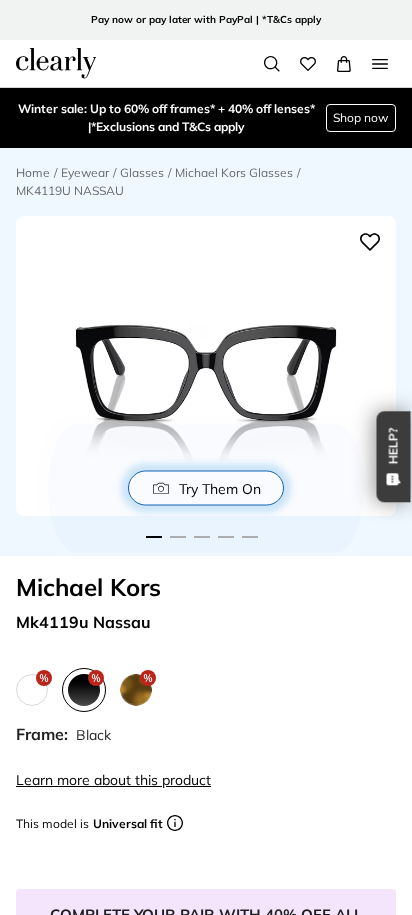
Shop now (360, 117)
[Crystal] (32, 690)
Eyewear (85, 172)
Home (33, 172)
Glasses (142, 172)
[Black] (84, 690)
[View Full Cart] (344, 64)
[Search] (272, 64)
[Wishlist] (308, 64)
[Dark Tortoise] (136, 690)
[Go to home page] (56, 63)
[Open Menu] (380, 64)
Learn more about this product (113, 780)
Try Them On (220, 488)
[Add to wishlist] (370, 242)
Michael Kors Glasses (234, 172)
